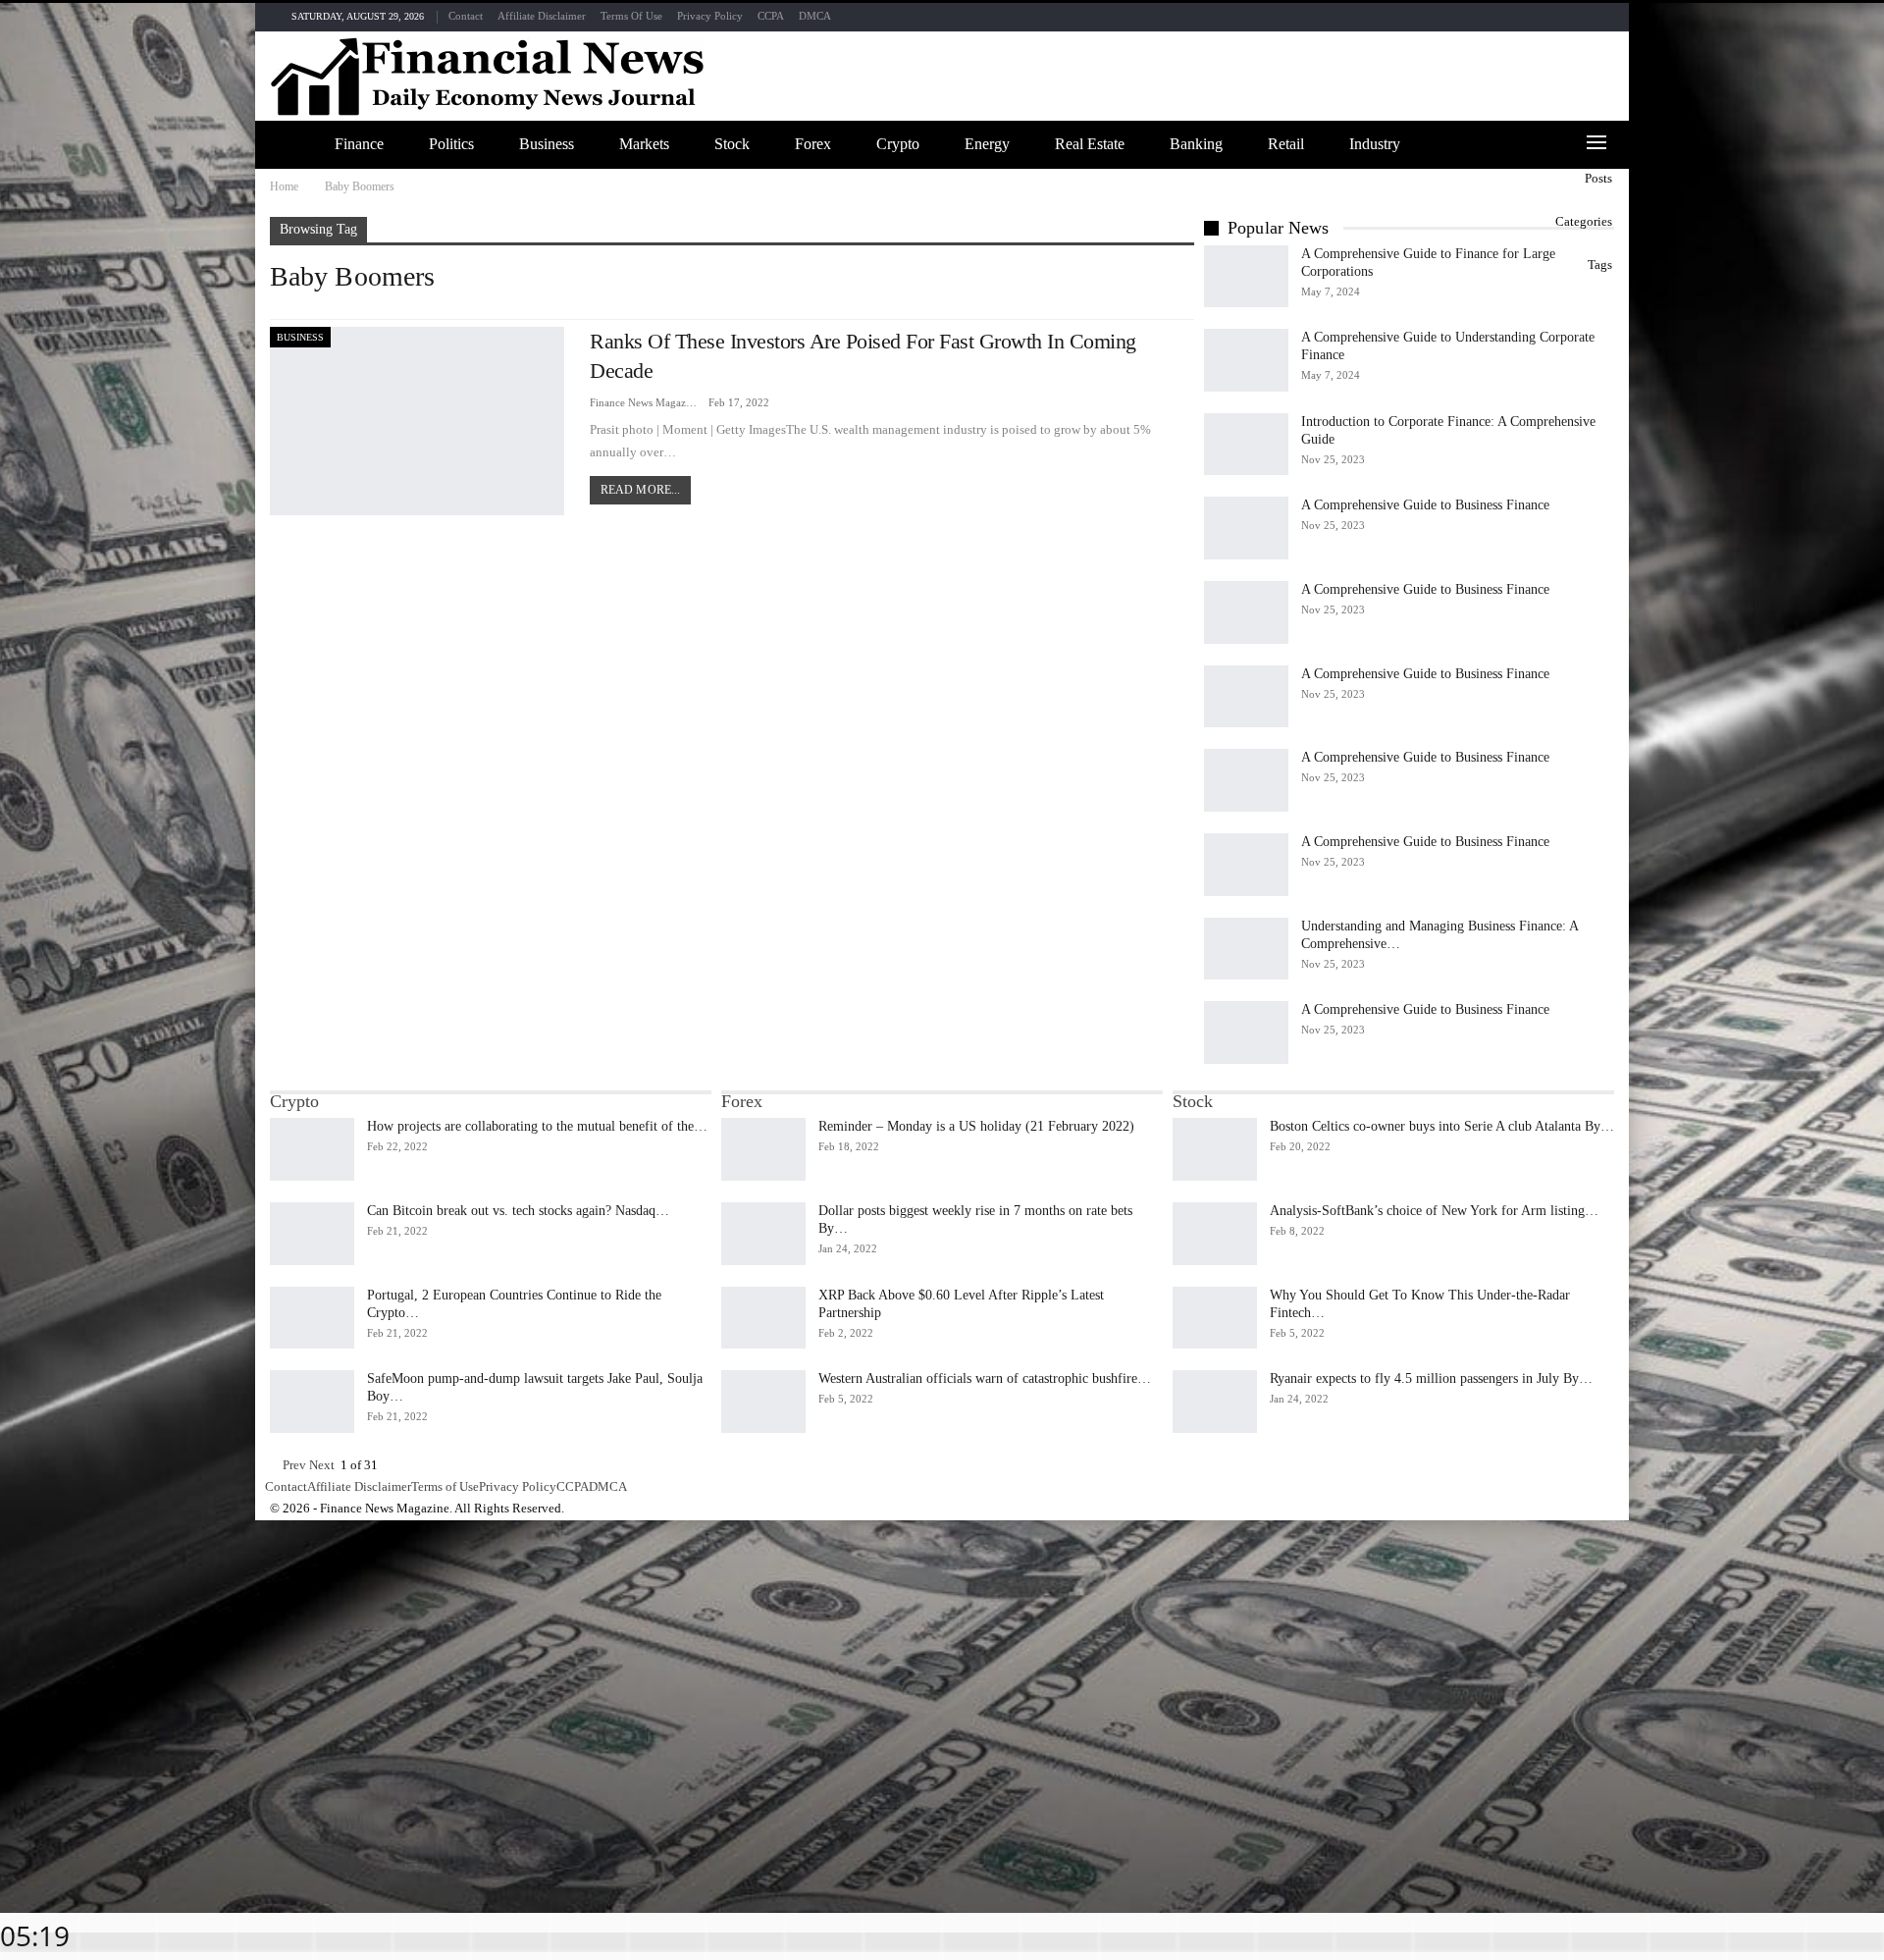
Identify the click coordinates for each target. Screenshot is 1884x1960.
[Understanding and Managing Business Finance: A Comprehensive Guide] (1246, 949)
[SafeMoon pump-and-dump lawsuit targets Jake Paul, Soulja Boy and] (312, 1402)
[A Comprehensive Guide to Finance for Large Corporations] (1246, 277)
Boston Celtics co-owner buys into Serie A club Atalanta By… (1442, 1126)
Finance (359, 144)
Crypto (898, 144)
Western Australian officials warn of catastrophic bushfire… (985, 1378)
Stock (732, 144)
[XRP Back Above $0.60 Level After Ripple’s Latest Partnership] (763, 1318)
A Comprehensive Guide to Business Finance (1425, 505)
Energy (987, 144)
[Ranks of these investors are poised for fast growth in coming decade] (417, 421)
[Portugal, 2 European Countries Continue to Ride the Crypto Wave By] (312, 1318)
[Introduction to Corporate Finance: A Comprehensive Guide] (1246, 445)
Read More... (640, 490)
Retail (1286, 144)
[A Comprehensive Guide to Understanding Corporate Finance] (1246, 360)
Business (547, 144)
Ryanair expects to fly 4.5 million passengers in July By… (1431, 1378)
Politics (451, 144)
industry (1375, 144)
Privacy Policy (710, 16)
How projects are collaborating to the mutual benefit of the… (537, 1126)
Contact (466, 16)
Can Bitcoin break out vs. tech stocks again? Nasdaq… (518, 1211)
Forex (813, 144)
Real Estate (1090, 144)
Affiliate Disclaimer (542, 16)
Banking (1196, 144)
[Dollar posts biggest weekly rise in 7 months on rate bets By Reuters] (763, 1234)
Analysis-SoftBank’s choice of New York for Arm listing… (1434, 1211)
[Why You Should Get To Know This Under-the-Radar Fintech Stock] (1215, 1318)
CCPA (771, 16)
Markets (644, 144)
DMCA (815, 16)
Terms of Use (631, 16)
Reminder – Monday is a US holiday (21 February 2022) (976, 1126)
